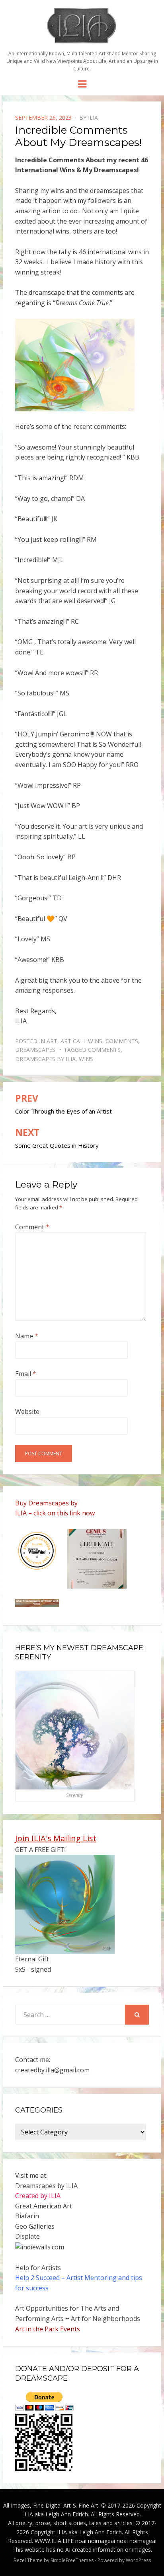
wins (86, 1059)
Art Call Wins (81, 1041)
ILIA (93, 118)
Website (27, 1412)
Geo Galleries (35, 2226)
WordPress (138, 2560)
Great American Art (44, 2206)
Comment (32, 1227)
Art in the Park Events (48, 2329)
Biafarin (27, 2216)
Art (52, 1041)
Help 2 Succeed (37, 2278)
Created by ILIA (38, 2196)
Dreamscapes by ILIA (45, 1059)
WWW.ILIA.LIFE (54, 2541)
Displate (27, 2236)
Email (26, 1374)
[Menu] (82, 84)
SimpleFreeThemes (72, 2560)
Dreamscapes (35, 1050)
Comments (122, 1041)
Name (27, 1336)
